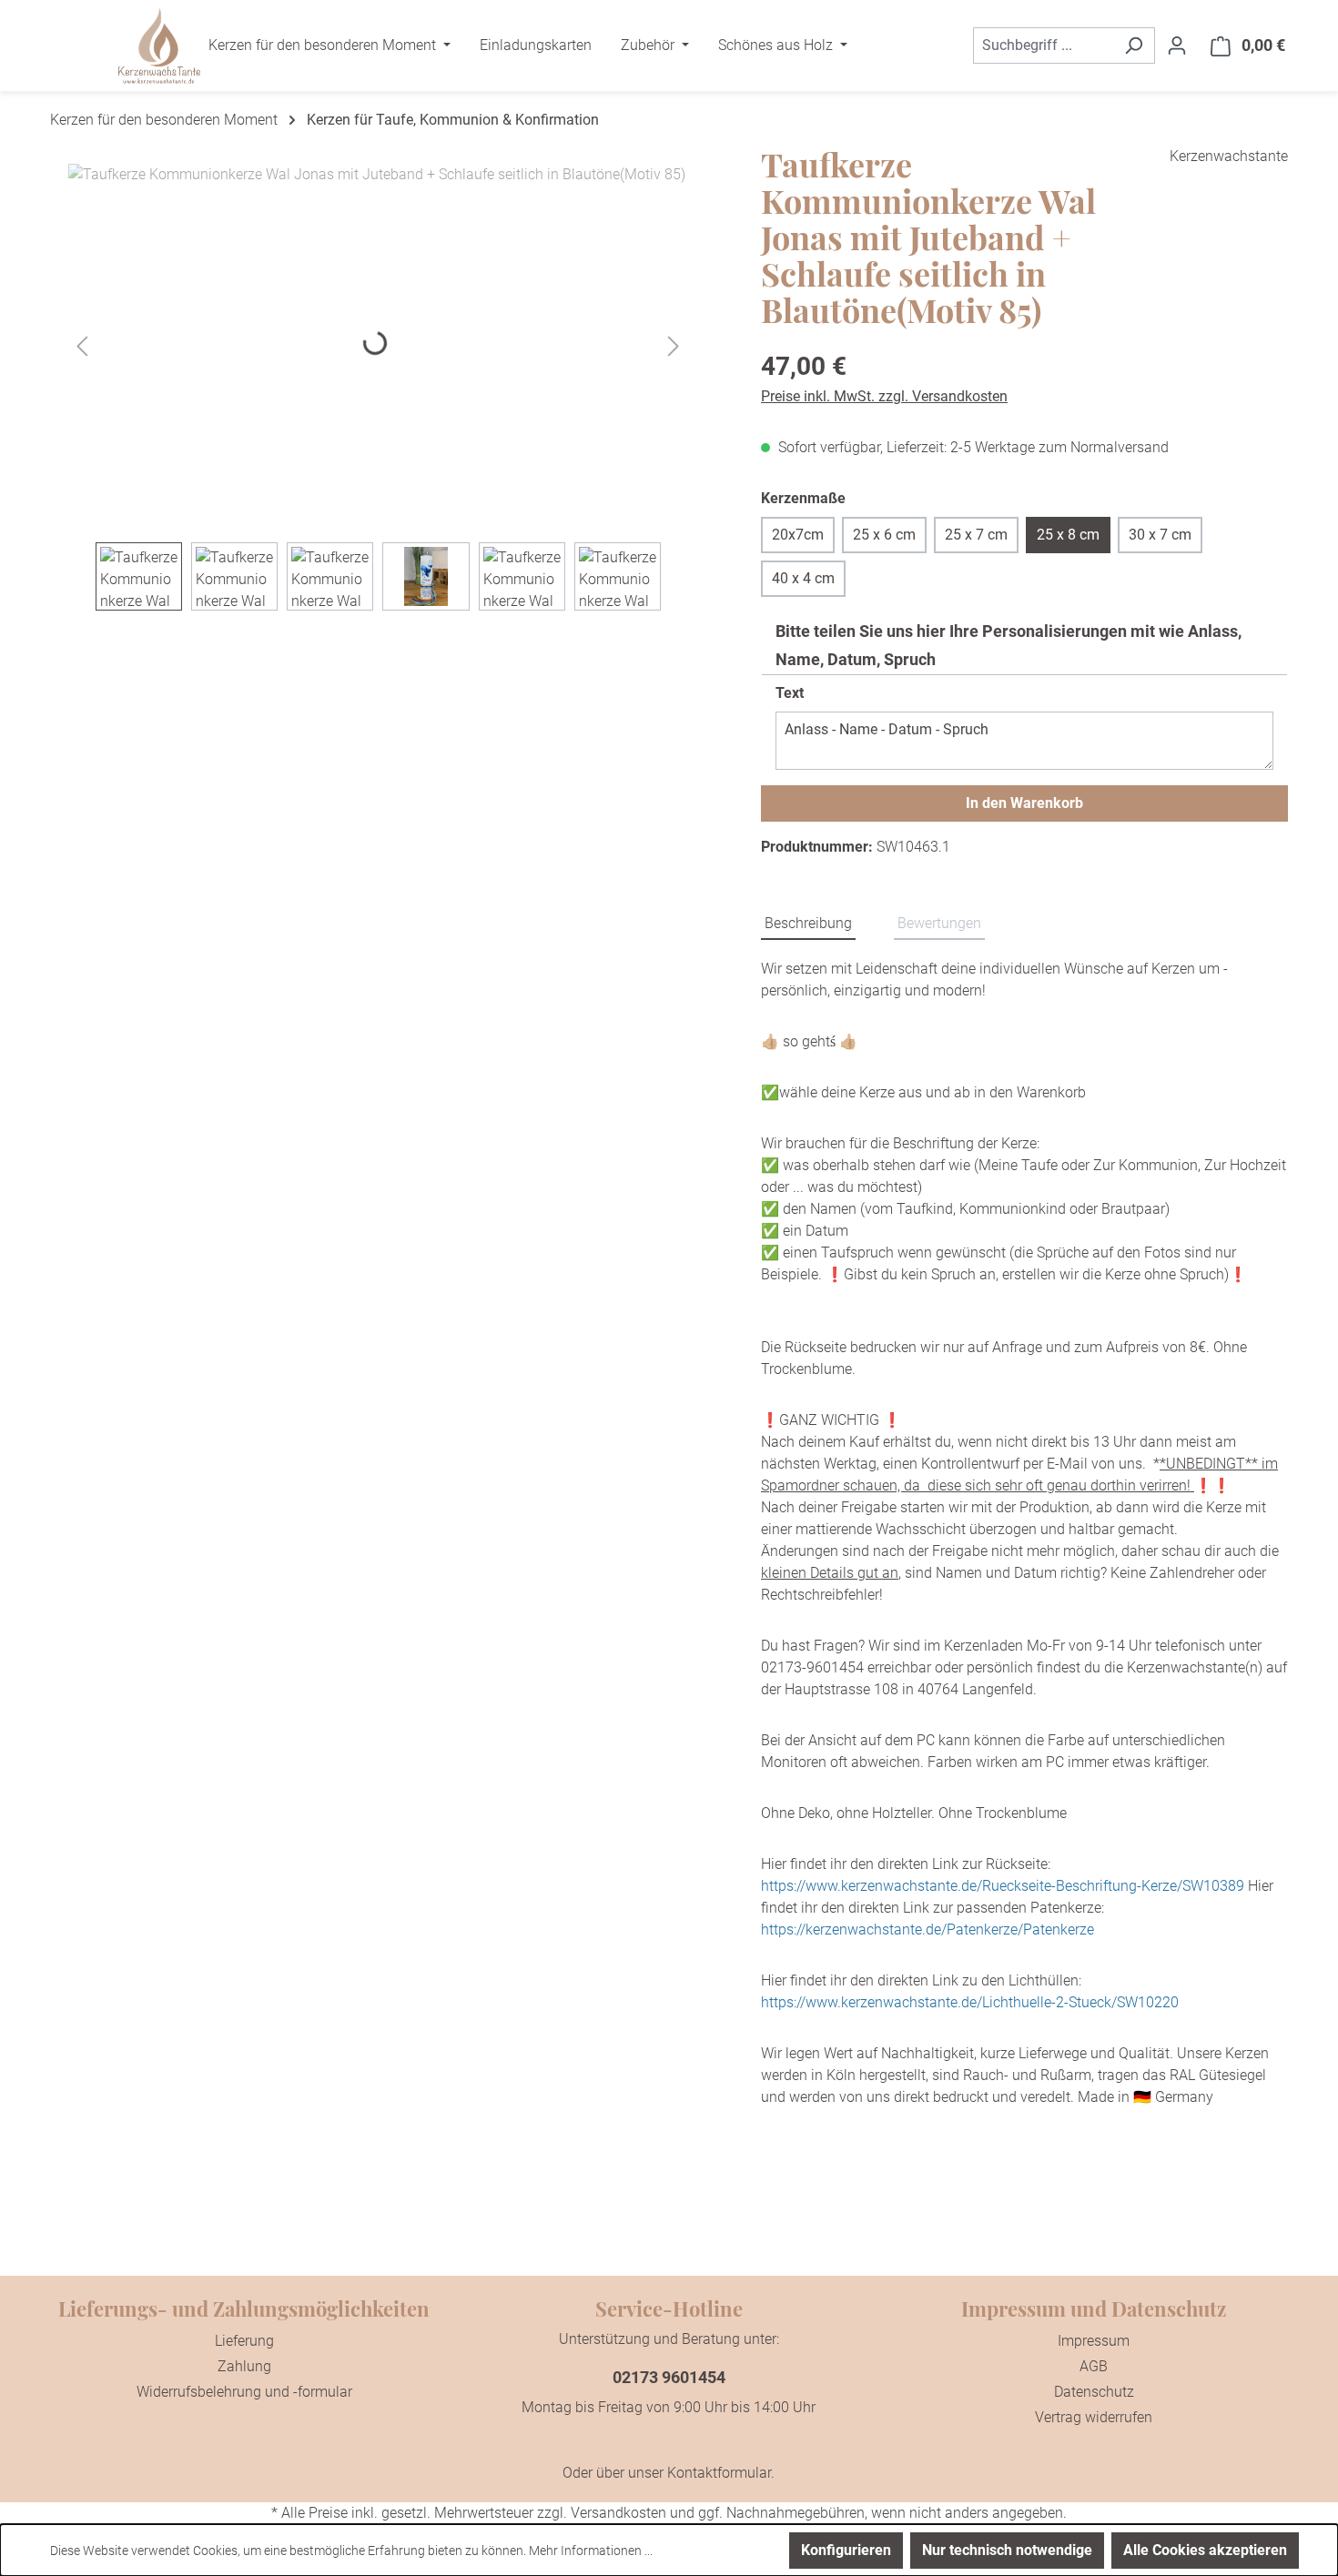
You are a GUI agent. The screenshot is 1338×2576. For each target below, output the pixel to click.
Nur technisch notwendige (1007, 2550)
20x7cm (798, 535)
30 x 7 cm (1160, 535)
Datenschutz (1094, 2392)
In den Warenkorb (1024, 803)
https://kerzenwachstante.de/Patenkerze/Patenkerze (927, 1929)
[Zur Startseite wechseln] (159, 46)
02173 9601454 (669, 2377)
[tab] (808, 924)
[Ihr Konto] (1177, 45)
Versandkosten (618, 2513)
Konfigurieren (846, 2550)
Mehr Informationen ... (591, 2551)
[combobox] (1043, 45)
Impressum (1094, 2341)
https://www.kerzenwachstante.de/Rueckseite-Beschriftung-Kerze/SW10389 (1003, 1886)
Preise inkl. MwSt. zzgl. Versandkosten (884, 396)
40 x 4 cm (803, 578)
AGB (1094, 2366)
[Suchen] (1134, 45)
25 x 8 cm (1068, 535)
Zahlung (244, 2366)
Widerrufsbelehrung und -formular (244, 2392)
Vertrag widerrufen (1094, 2417)
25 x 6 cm (884, 535)
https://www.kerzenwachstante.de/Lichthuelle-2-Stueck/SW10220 (970, 2002)
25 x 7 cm (976, 535)
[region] (378, 387)
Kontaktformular (719, 2473)
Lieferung (244, 2341)
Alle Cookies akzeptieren (1205, 2550)
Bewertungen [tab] (939, 923)
